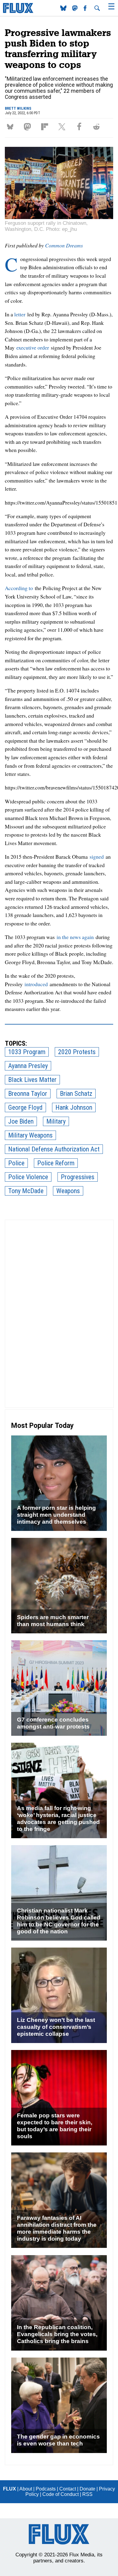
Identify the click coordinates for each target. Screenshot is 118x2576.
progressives (78, 1177)
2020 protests (77, 1052)
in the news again (75, 937)
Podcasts (46, 2489)
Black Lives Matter (32, 1080)
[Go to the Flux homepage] (18, 12)
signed (97, 857)
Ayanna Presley (28, 1066)
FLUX (10, 2489)
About (26, 2489)
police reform (56, 1163)
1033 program (27, 1052)
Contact (68, 2489)
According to (19, 588)
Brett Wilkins (18, 108)
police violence (28, 1177)
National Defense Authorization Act (54, 1149)
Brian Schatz (76, 1094)
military (56, 1121)
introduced (36, 984)
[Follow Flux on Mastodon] (64, 9)
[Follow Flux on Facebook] (86, 9)
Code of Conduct (61, 2494)
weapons (68, 1191)
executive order (33, 347)
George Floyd (25, 1107)
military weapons (30, 1135)
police (16, 1163)
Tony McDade (26, 1191)
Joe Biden (21, 1121)
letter (20, 314)
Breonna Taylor (28, 1094)
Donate (87, 2489)
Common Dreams (64, 245)
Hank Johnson (74, 1107)
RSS (87, 2494)
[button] (11, 127)
